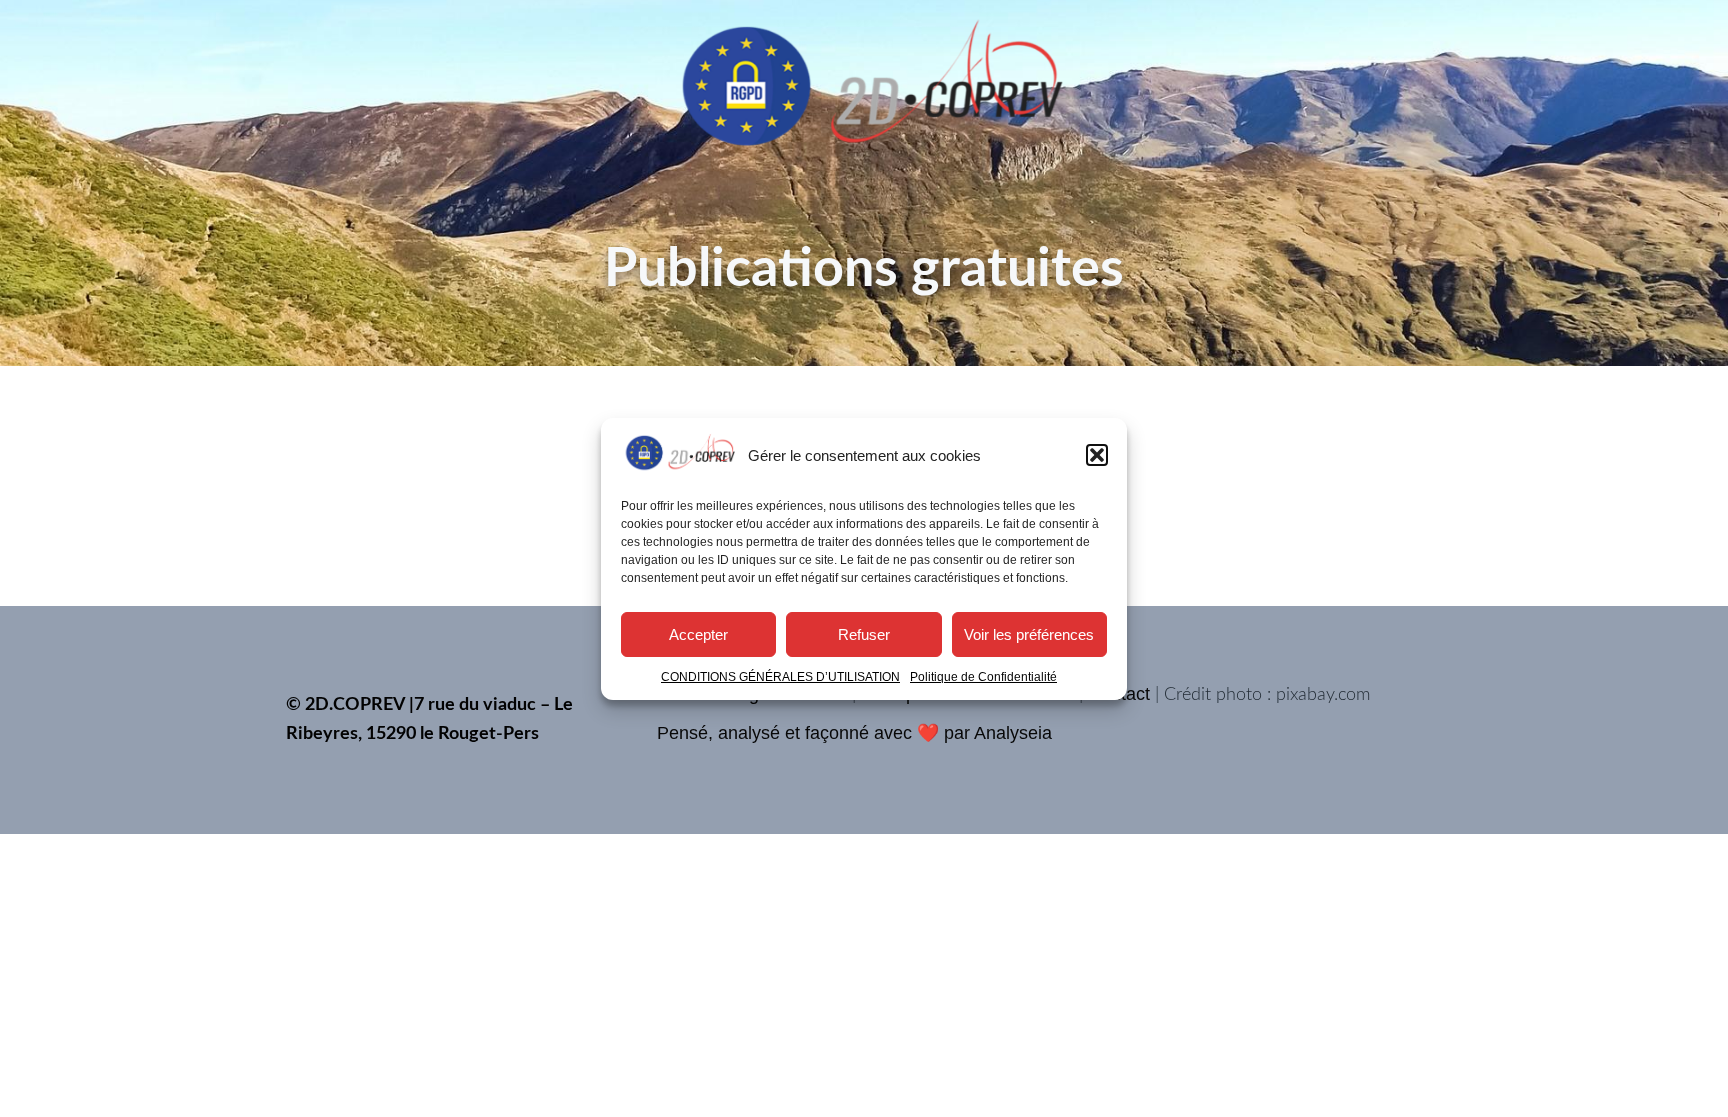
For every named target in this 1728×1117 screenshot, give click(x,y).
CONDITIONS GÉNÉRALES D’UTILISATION (780, 677)
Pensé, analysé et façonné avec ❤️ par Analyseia (854, 733)
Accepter (698, 633)
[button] (1097, 455)
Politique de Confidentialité (983, 677)
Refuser (864, 633)
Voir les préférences (1029, 633)
